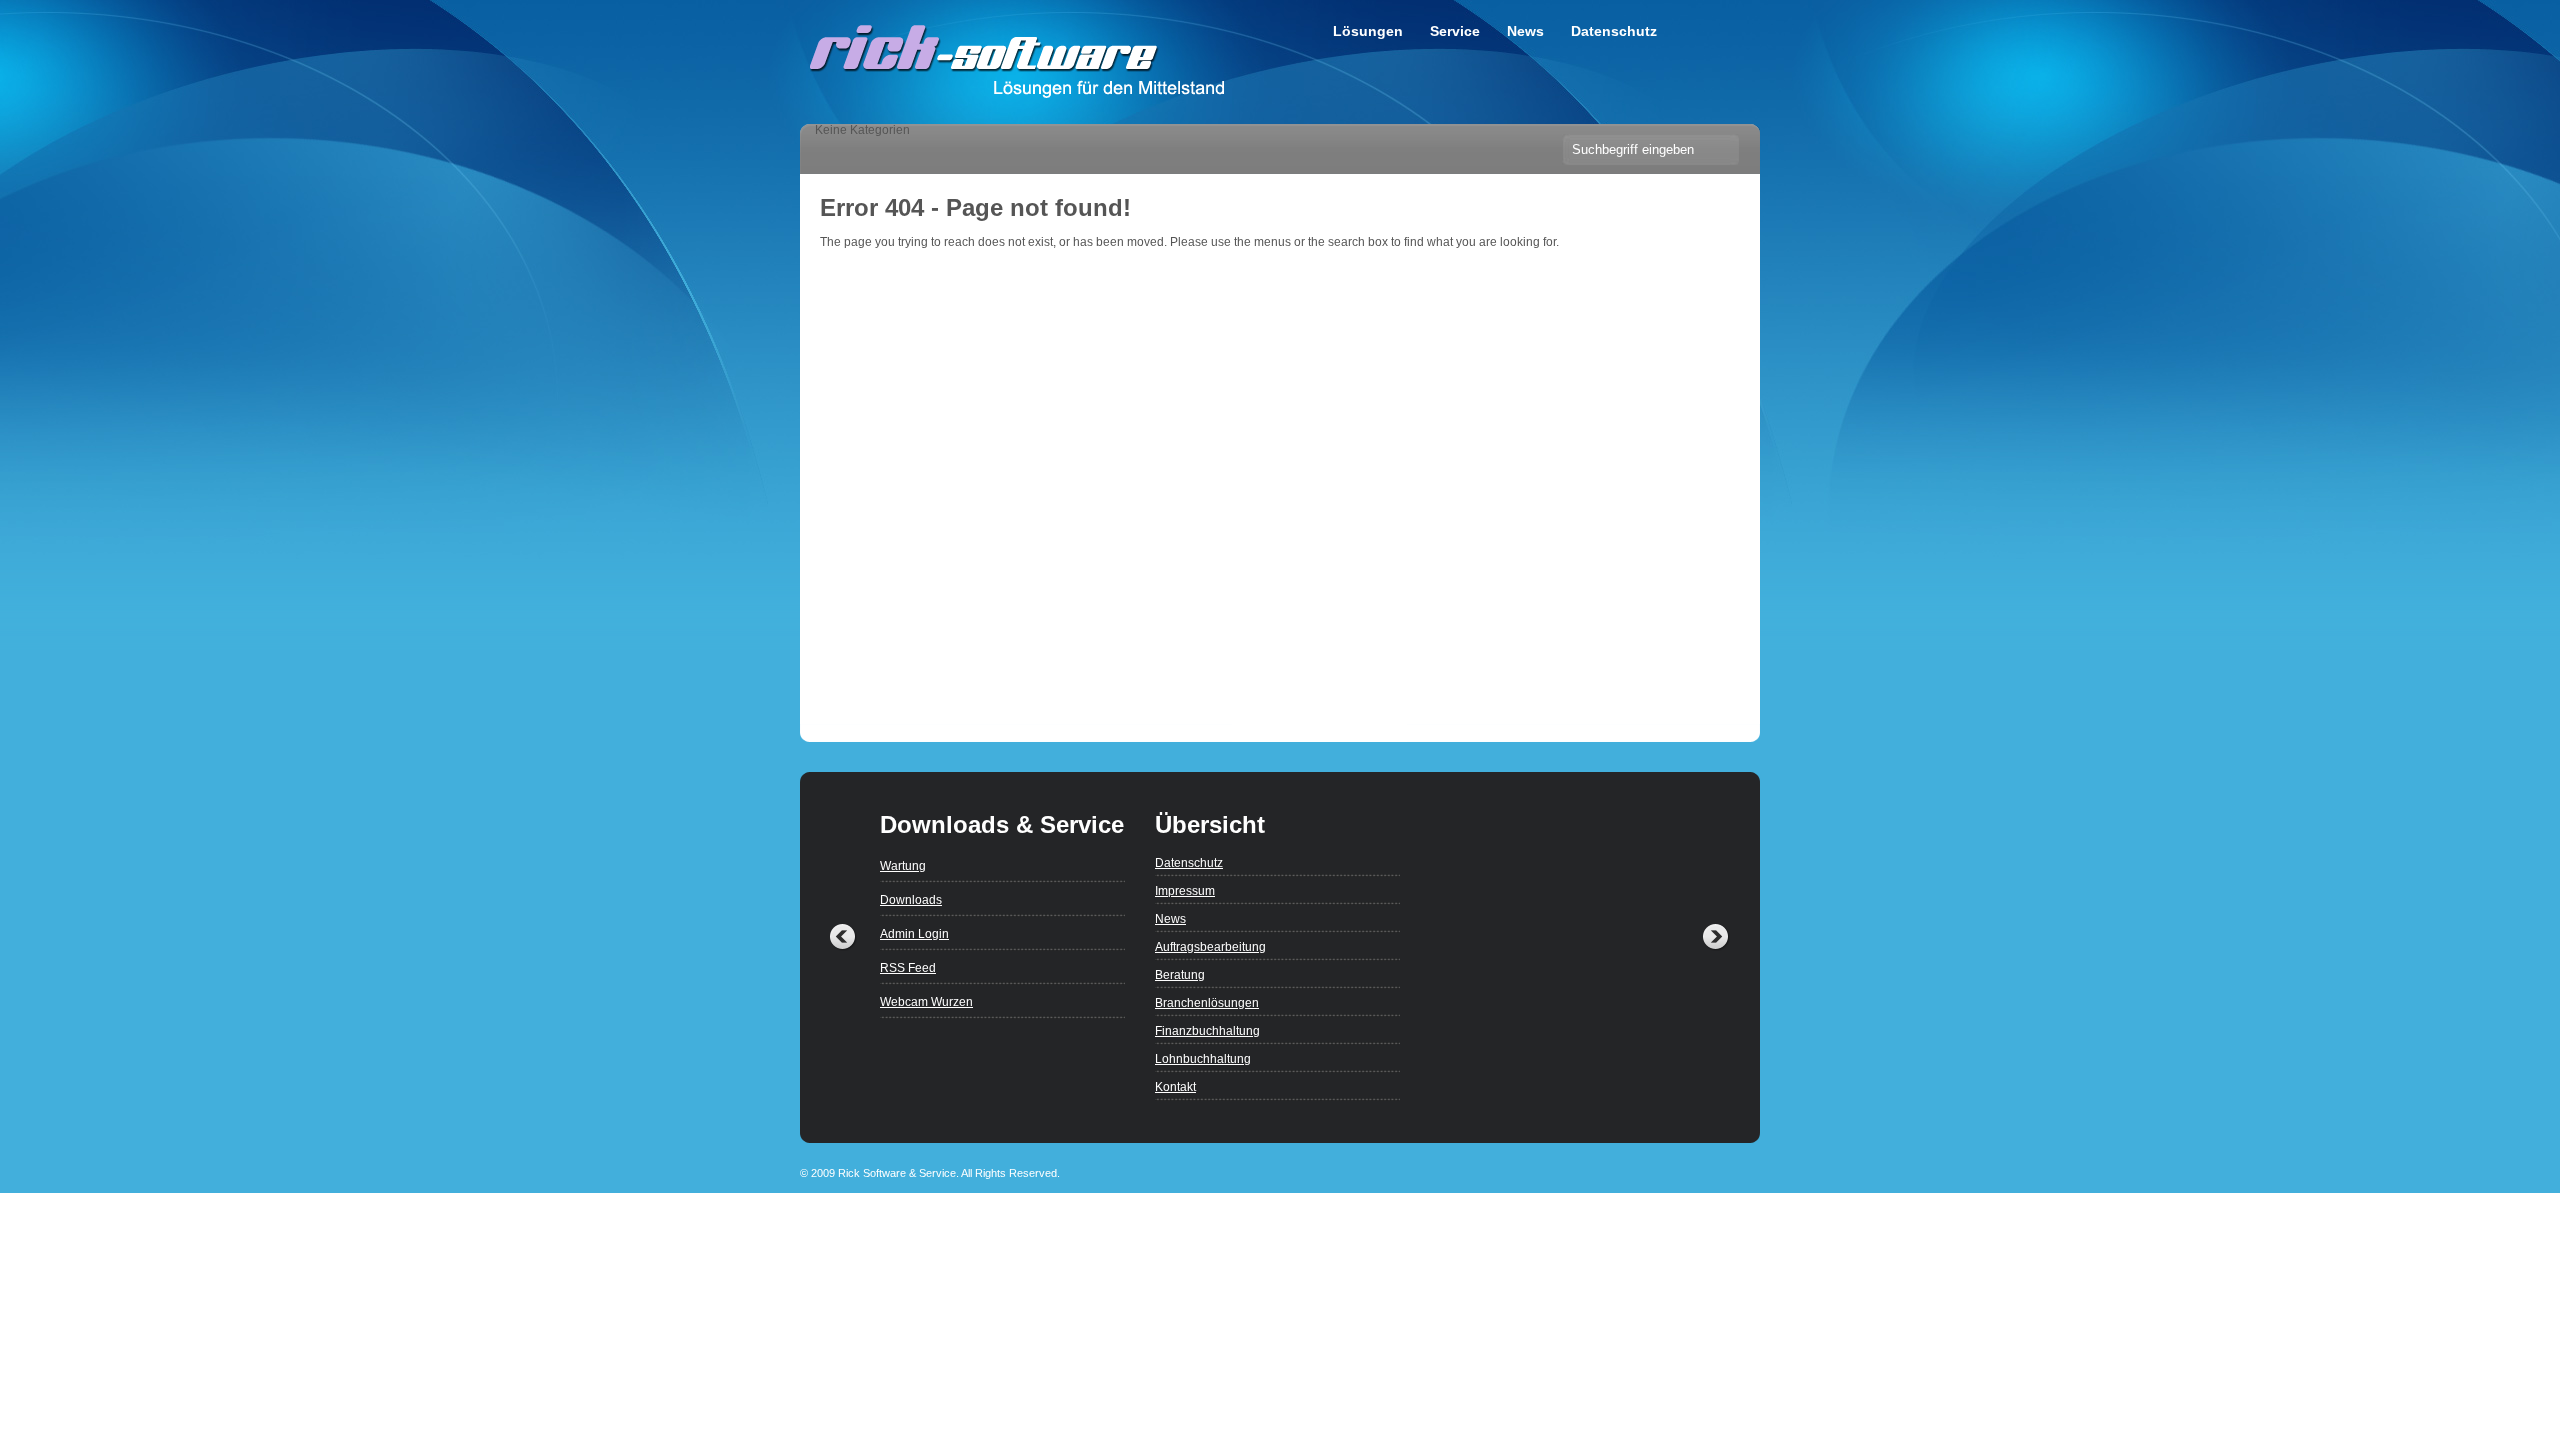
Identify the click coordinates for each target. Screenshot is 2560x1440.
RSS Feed (908, 968)
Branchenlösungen (1207, 1003)
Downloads (911, 900)
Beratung (1180, 975)
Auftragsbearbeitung (1210, 947)
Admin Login (914, 934)
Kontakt (1175, 1087)
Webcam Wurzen (926, 1002)
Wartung (903, 866)
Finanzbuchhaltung (1207, 1031)
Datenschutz (1614, 31)
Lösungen (1368, 31)
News (1525, 31)
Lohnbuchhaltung (1203, 1059)
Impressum (1185, 891)
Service (1455, 31)
